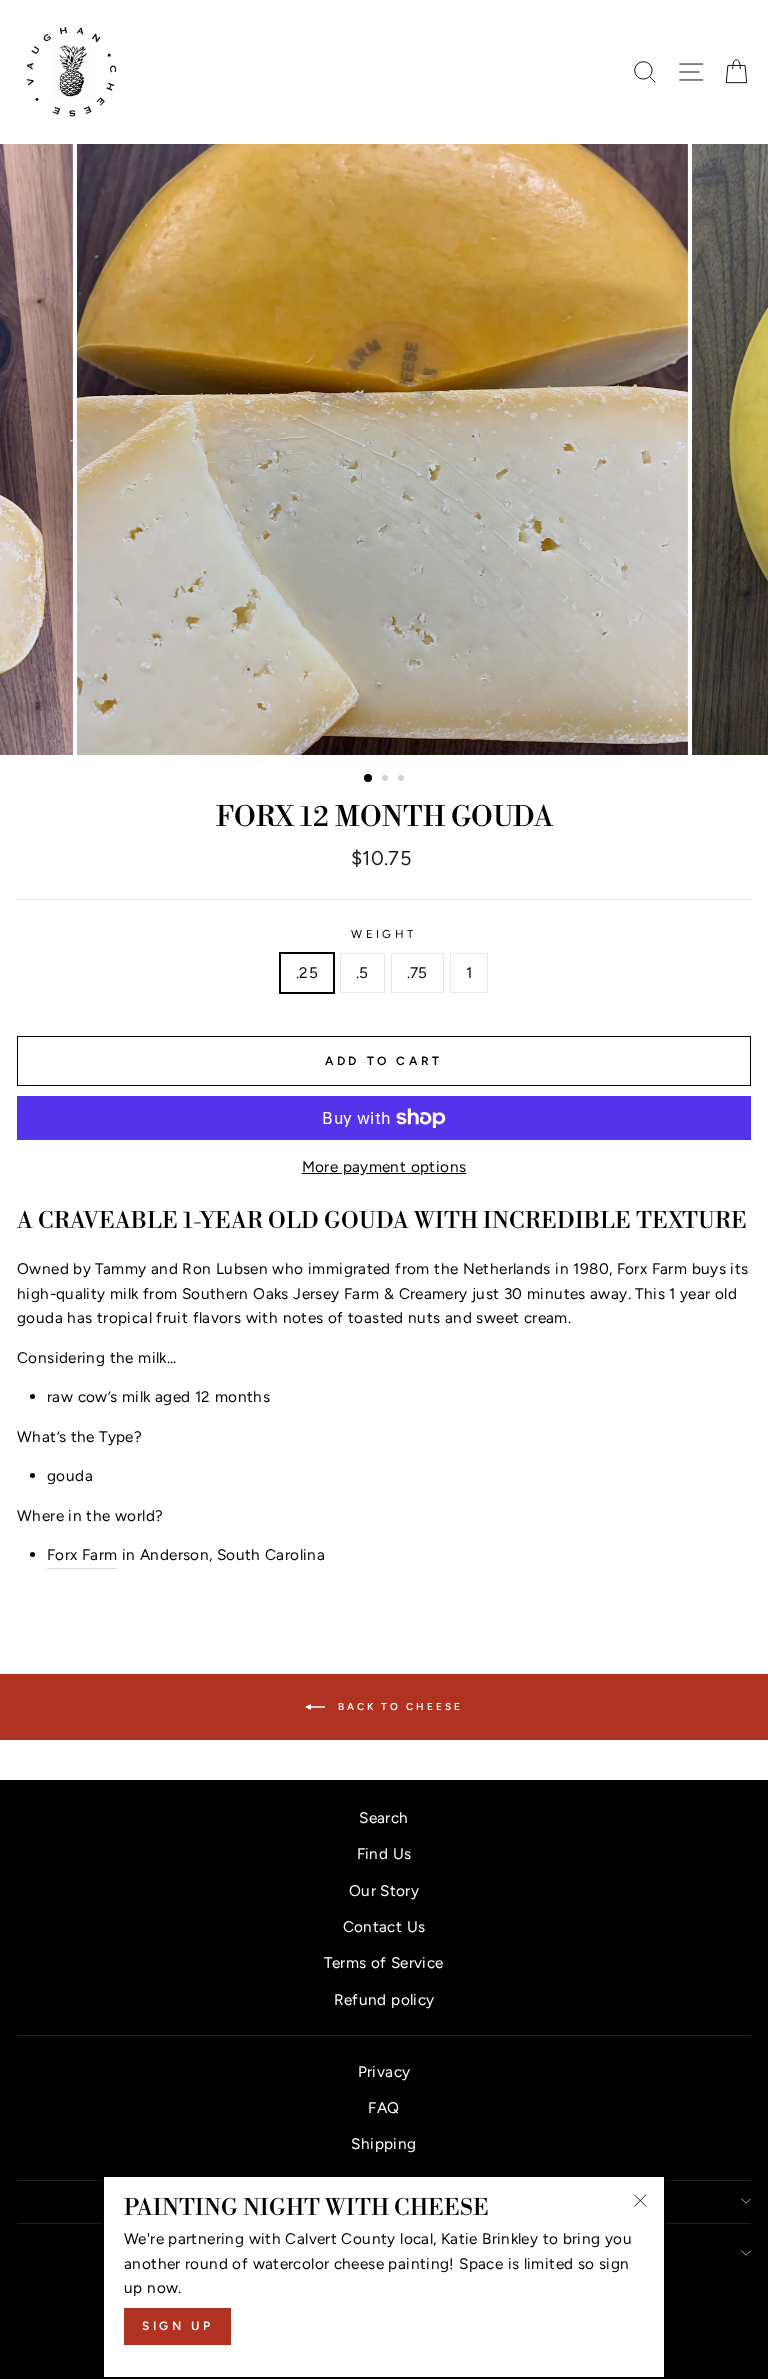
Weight (384, 934)
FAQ (383, 2107)
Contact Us (384, 1926)
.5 (362, 972)
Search (383, 1817)
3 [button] (403, 780)
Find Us (384, 1853)
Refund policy (384, 1999)
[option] (384, 449)
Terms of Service (383, 1962)
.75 (417, 972)
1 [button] (369, 779)
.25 (307, 972)
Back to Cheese (398, 1705)
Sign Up (177, 2326)
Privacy (384, 2071)
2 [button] (387, 780)
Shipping (383, 2143)
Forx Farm (82, 1554)
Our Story (384, 1890)
